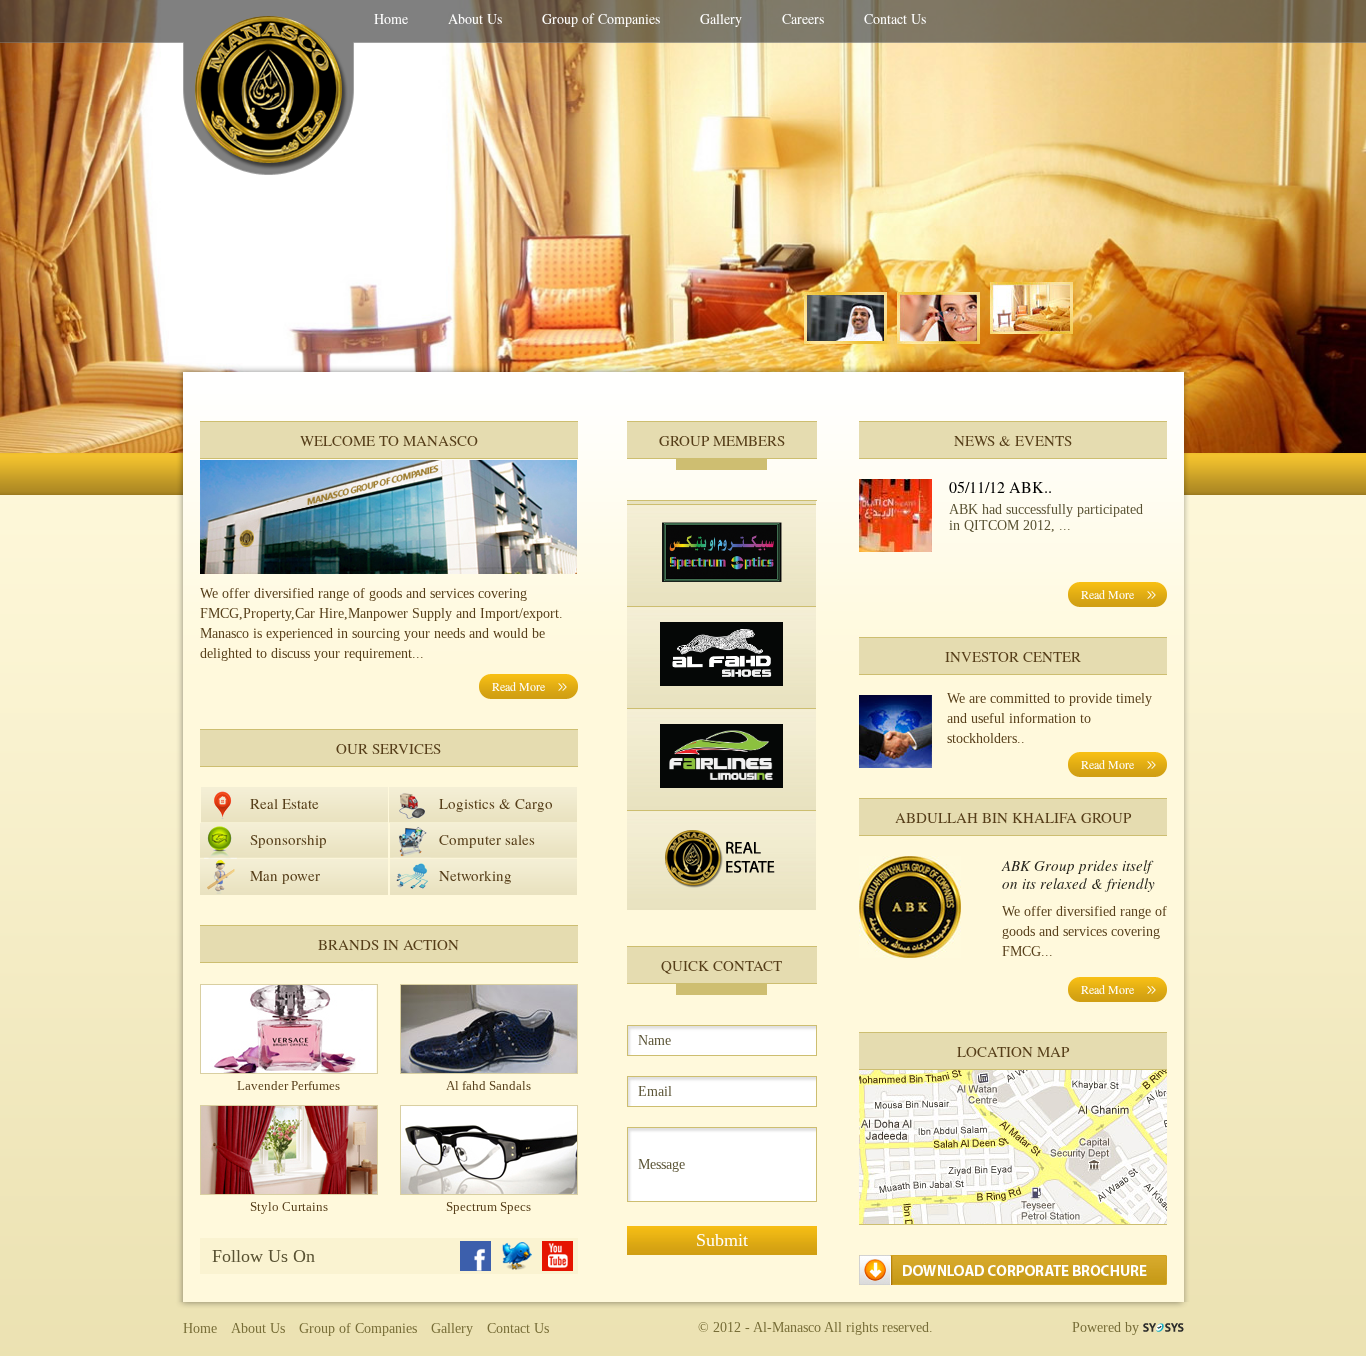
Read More (518, 686)
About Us (475, 18)
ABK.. (1030, 486)
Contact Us (895, 18)
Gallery (721, 18)
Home (391, 18)
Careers (803, 18)
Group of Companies (601, 18)
